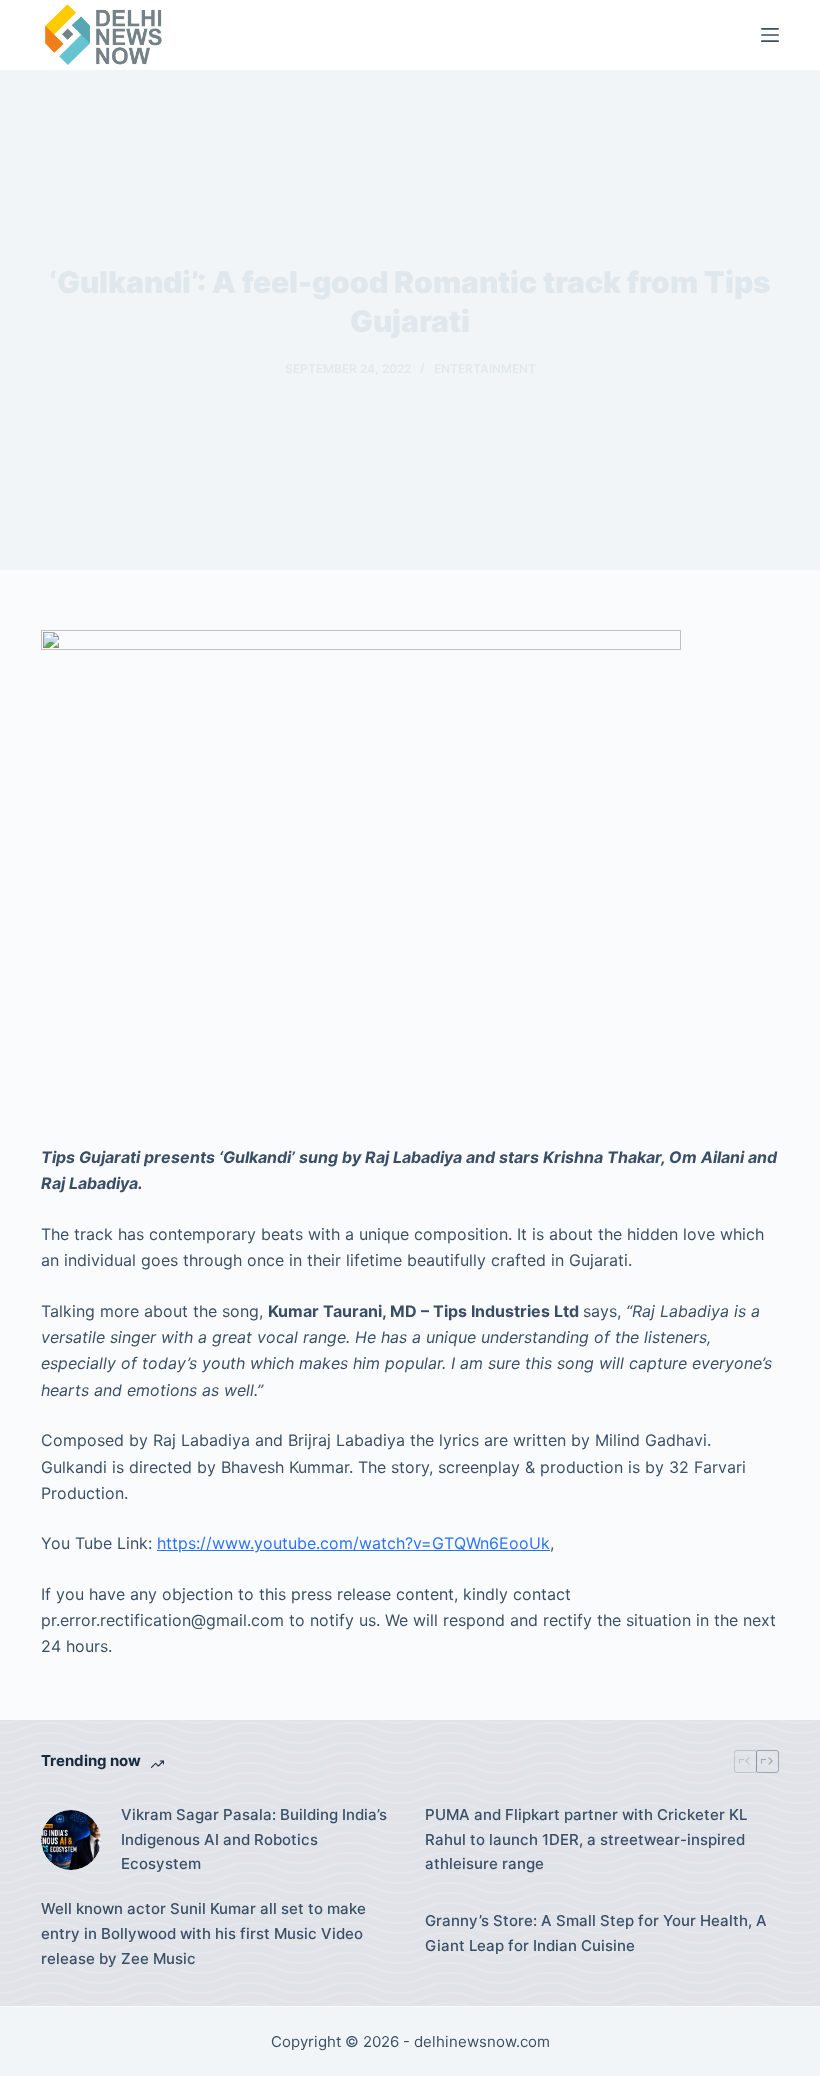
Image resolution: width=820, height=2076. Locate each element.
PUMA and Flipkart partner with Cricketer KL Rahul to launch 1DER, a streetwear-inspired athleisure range (586, 1839)
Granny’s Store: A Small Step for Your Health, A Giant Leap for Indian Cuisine (596, 1933)
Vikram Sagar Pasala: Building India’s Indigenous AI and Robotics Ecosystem (254, 1839)
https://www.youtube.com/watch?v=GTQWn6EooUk (353, 1543)
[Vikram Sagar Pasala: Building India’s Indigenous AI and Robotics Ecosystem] (71, 1840)
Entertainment (485, 368)
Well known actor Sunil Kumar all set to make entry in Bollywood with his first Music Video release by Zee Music (203, 1933)
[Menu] (770, 35)
